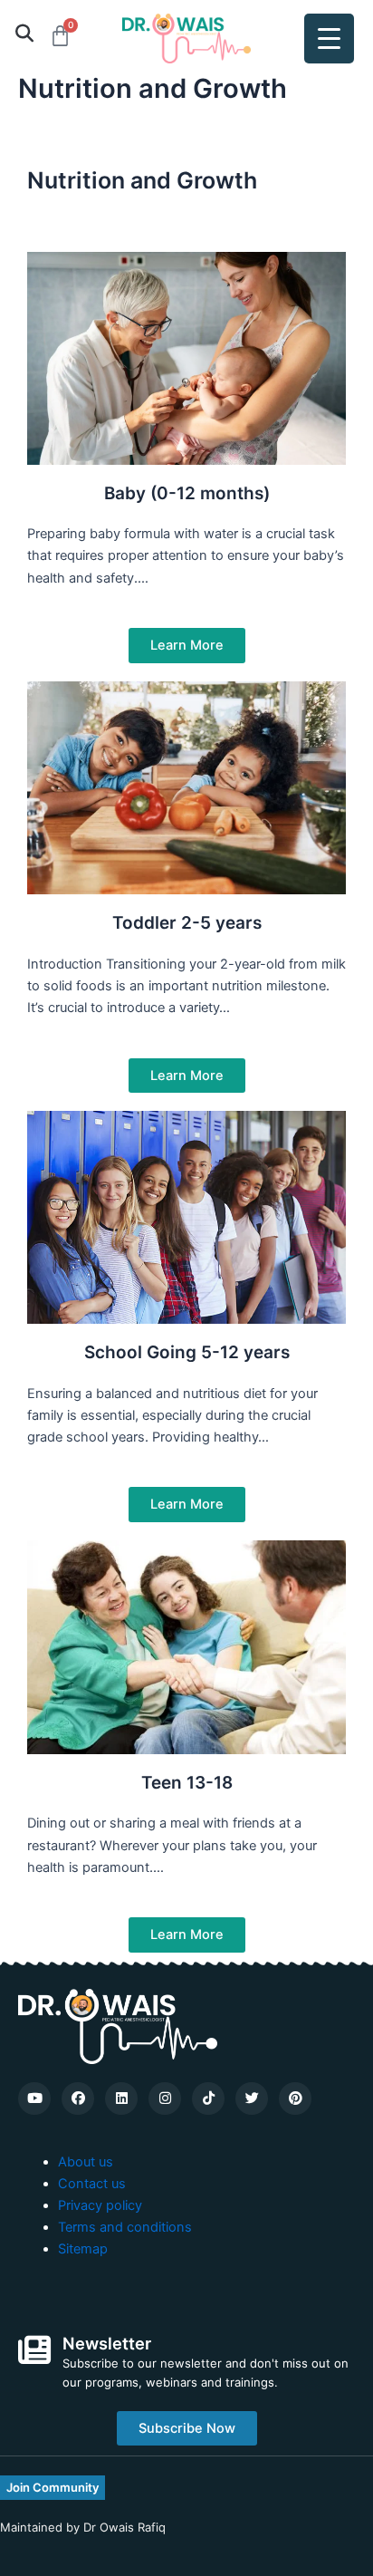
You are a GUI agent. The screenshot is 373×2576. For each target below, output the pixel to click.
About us (86, 2162)
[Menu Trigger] (329, 39)
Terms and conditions (125, 2227)
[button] (24, 33)
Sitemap (83, 2249)
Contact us (92, 2184)
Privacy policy (100, 2205)
